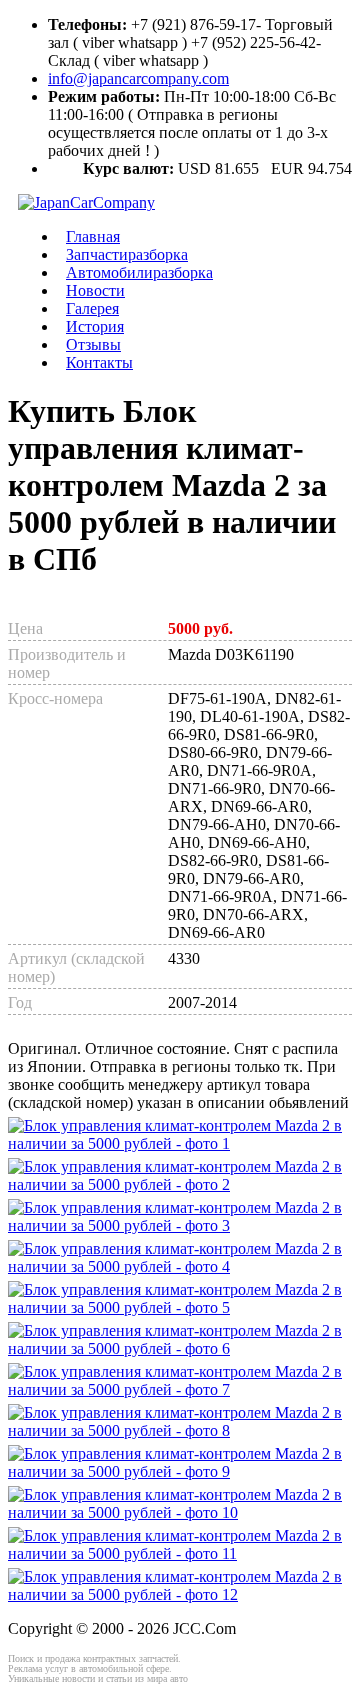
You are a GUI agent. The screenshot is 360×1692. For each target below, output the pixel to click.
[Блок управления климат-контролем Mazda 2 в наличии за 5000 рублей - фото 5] (180, 1307)
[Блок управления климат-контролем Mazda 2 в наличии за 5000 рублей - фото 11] (180, 1553)
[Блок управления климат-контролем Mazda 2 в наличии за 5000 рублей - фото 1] (180, 1143)
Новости (95, 290)
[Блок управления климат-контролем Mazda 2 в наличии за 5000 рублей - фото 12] (180, 1594)
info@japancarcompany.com (138, 78)
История (95, 326)
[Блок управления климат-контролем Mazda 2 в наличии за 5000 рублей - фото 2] (180, 1184)
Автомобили (139, 272)
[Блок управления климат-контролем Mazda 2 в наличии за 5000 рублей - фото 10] (180, 1512)
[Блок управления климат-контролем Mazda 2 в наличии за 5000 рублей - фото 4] (180, 1266)
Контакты (99, 362)
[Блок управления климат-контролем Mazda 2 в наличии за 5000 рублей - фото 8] (180, 1430)
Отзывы (93, 344)
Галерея (92, 308)
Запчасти (127, 254)
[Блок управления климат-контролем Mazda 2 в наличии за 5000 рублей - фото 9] (180, 1471)
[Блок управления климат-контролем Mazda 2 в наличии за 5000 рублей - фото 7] (180, 1389)
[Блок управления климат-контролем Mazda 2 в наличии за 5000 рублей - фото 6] (180, 1348)
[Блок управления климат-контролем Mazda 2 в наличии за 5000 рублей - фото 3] (180, 1225)
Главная (93, 236)
